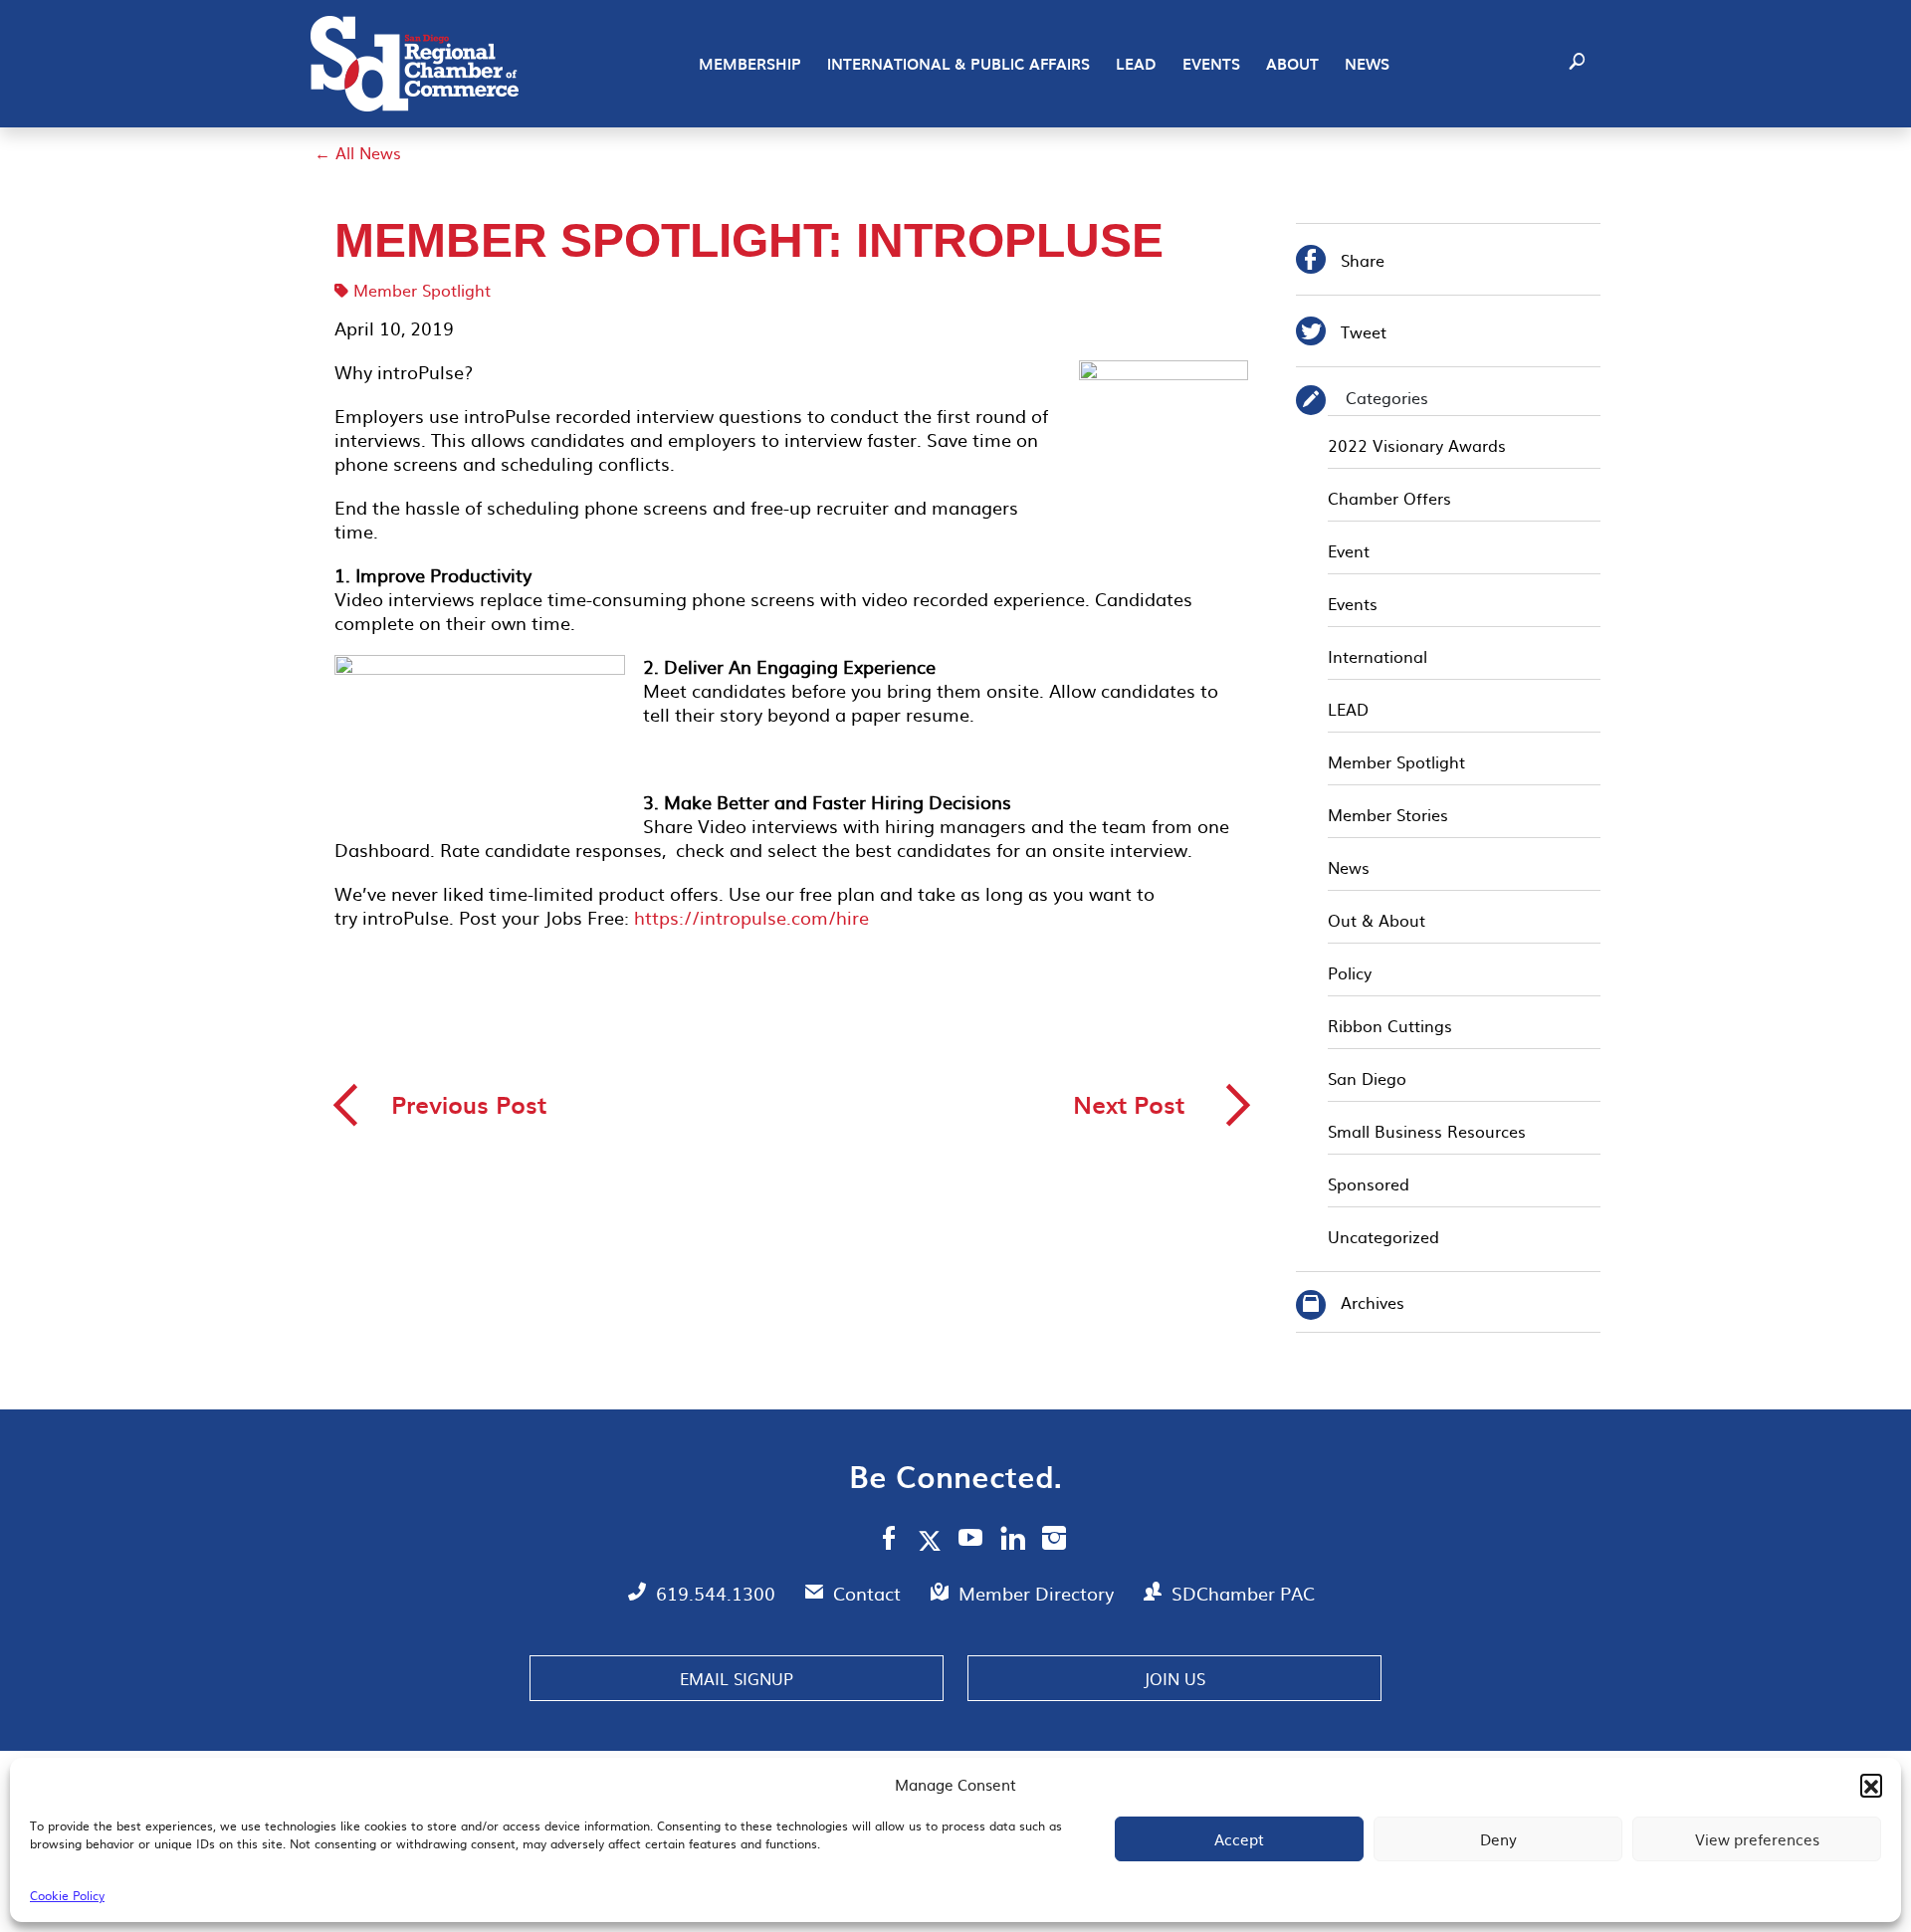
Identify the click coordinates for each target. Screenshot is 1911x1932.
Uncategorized (1383, 1236)
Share (1340, 262)
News (1367, 64)
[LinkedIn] (1013, 1541)
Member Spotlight (422, 290)
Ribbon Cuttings (1390, 1025)
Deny (1498, 1839)
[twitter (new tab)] (933, 1540)
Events (1211, 64)
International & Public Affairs (958, 64)
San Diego (1367, 1078)
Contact (869, 1593)
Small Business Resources (1427, 1131)
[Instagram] (1054, 1541)
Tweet (1341, 334)
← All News (358, 152)
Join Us (1174, 1678)
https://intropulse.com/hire (749, 917)
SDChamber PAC (1243, 1593)
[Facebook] (889, 1541)
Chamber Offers (1389, 498)
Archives (1373, 1302)
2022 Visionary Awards (1417, 445)
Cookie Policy (67, 1895)
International (1378, 656)
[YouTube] (971, 1541)
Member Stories (1388, 814)
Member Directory (1039, 1593)
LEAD (1136, 64)
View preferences (1757, 1839)
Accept (1239, 1839)
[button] (1871, 1785)
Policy (1350, 972)
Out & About (1377, 920)
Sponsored (1369, 1183)
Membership (750, 64)
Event (1349, 550)
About (1292, 64)
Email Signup (737, 1678)
